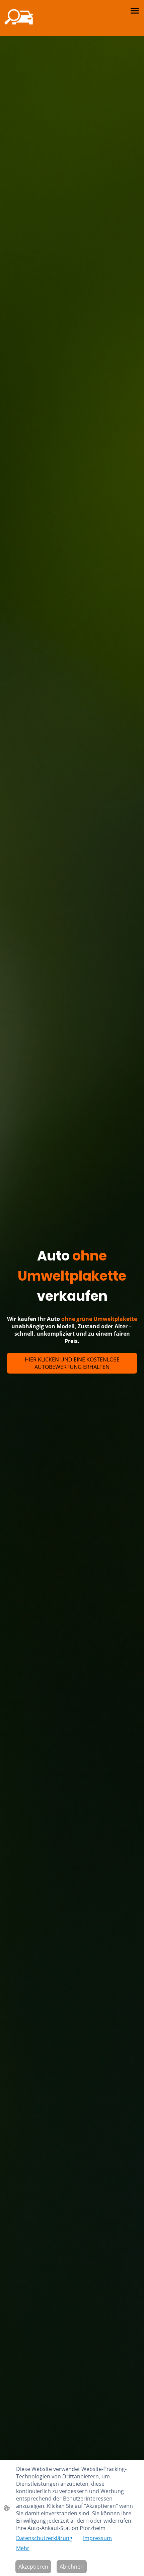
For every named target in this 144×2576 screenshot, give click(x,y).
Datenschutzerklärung (44, 2538)
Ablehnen (72, 2567)
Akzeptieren (33, 2567)
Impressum (97, 2538)
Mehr (23, 2548)
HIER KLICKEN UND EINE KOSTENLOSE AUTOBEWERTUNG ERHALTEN (72, 1363)
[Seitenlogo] (19, 18)
